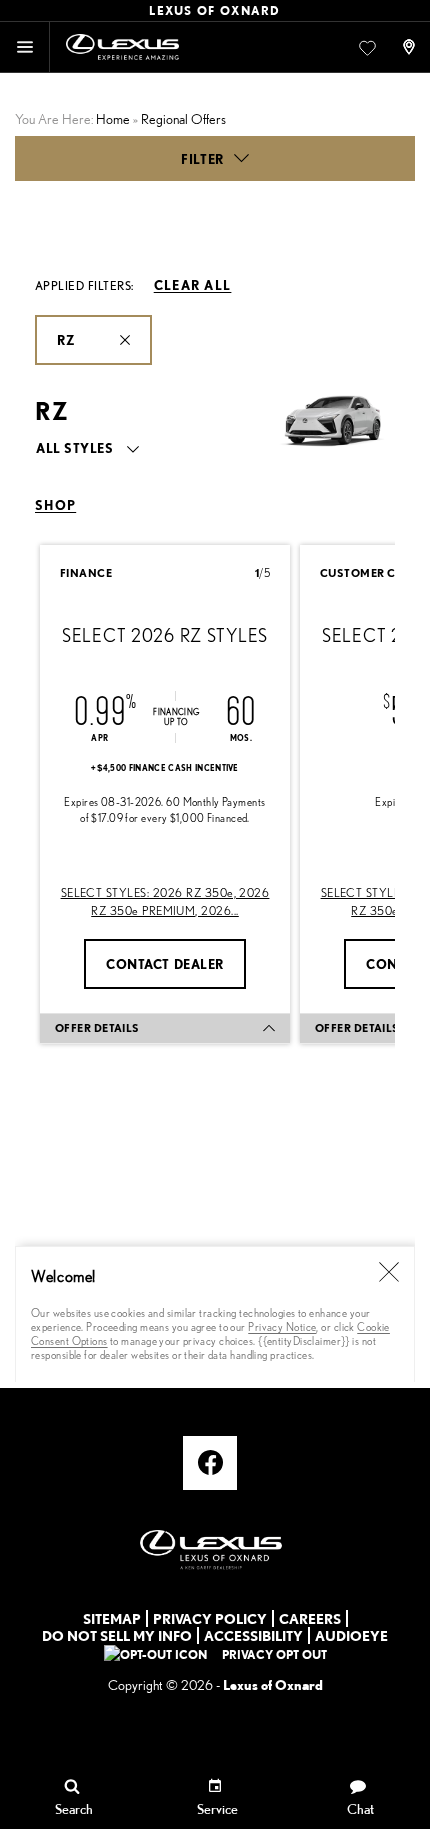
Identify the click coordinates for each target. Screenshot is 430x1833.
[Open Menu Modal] (25, 47)
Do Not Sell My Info (117, 1635)
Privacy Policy (210, 1618)
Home (113, 119)
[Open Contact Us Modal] (411, 47)
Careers (310, 1618)
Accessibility (253, 1635)
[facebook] (210, 1463)
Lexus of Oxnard (273, 1684)
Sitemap (112, 1618)
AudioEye (351, 1635)
